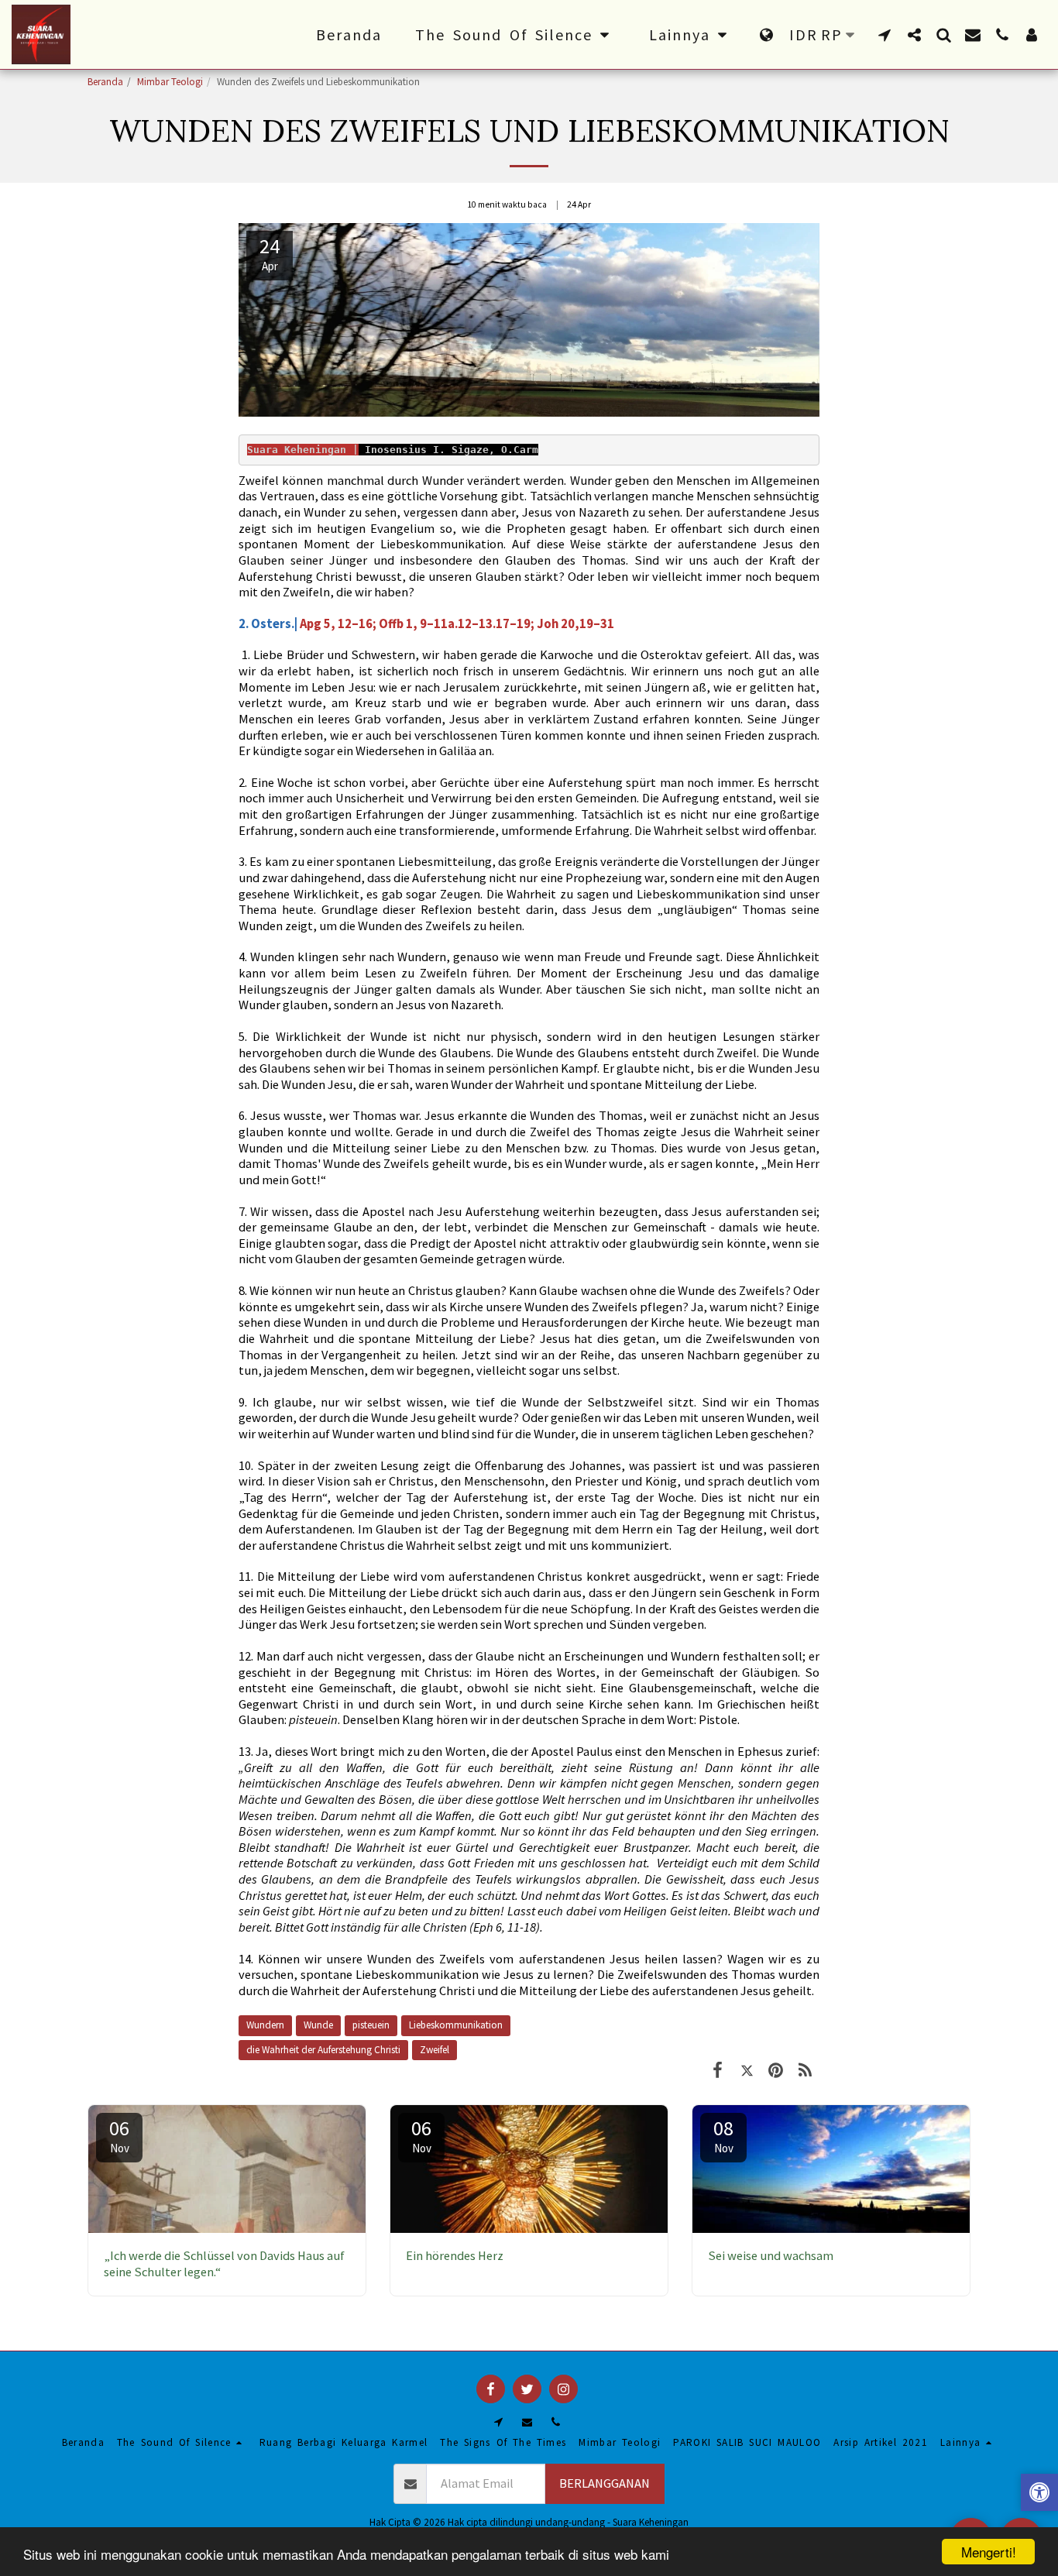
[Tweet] (747, 2070)
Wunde (318, 2025)
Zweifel (435, 2050)
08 (723, 2135)
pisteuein (371, 2025)
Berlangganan (605, 2483)
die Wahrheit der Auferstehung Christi (323, 2050)
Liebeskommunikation (456, 2025)
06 (119, 2135)
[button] (515, 35)
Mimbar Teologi (170, 82)
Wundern (265, 2025)
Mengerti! (989, 2552)
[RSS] (805, 2070)
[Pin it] (776, 2070)
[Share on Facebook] (718, 2070)
